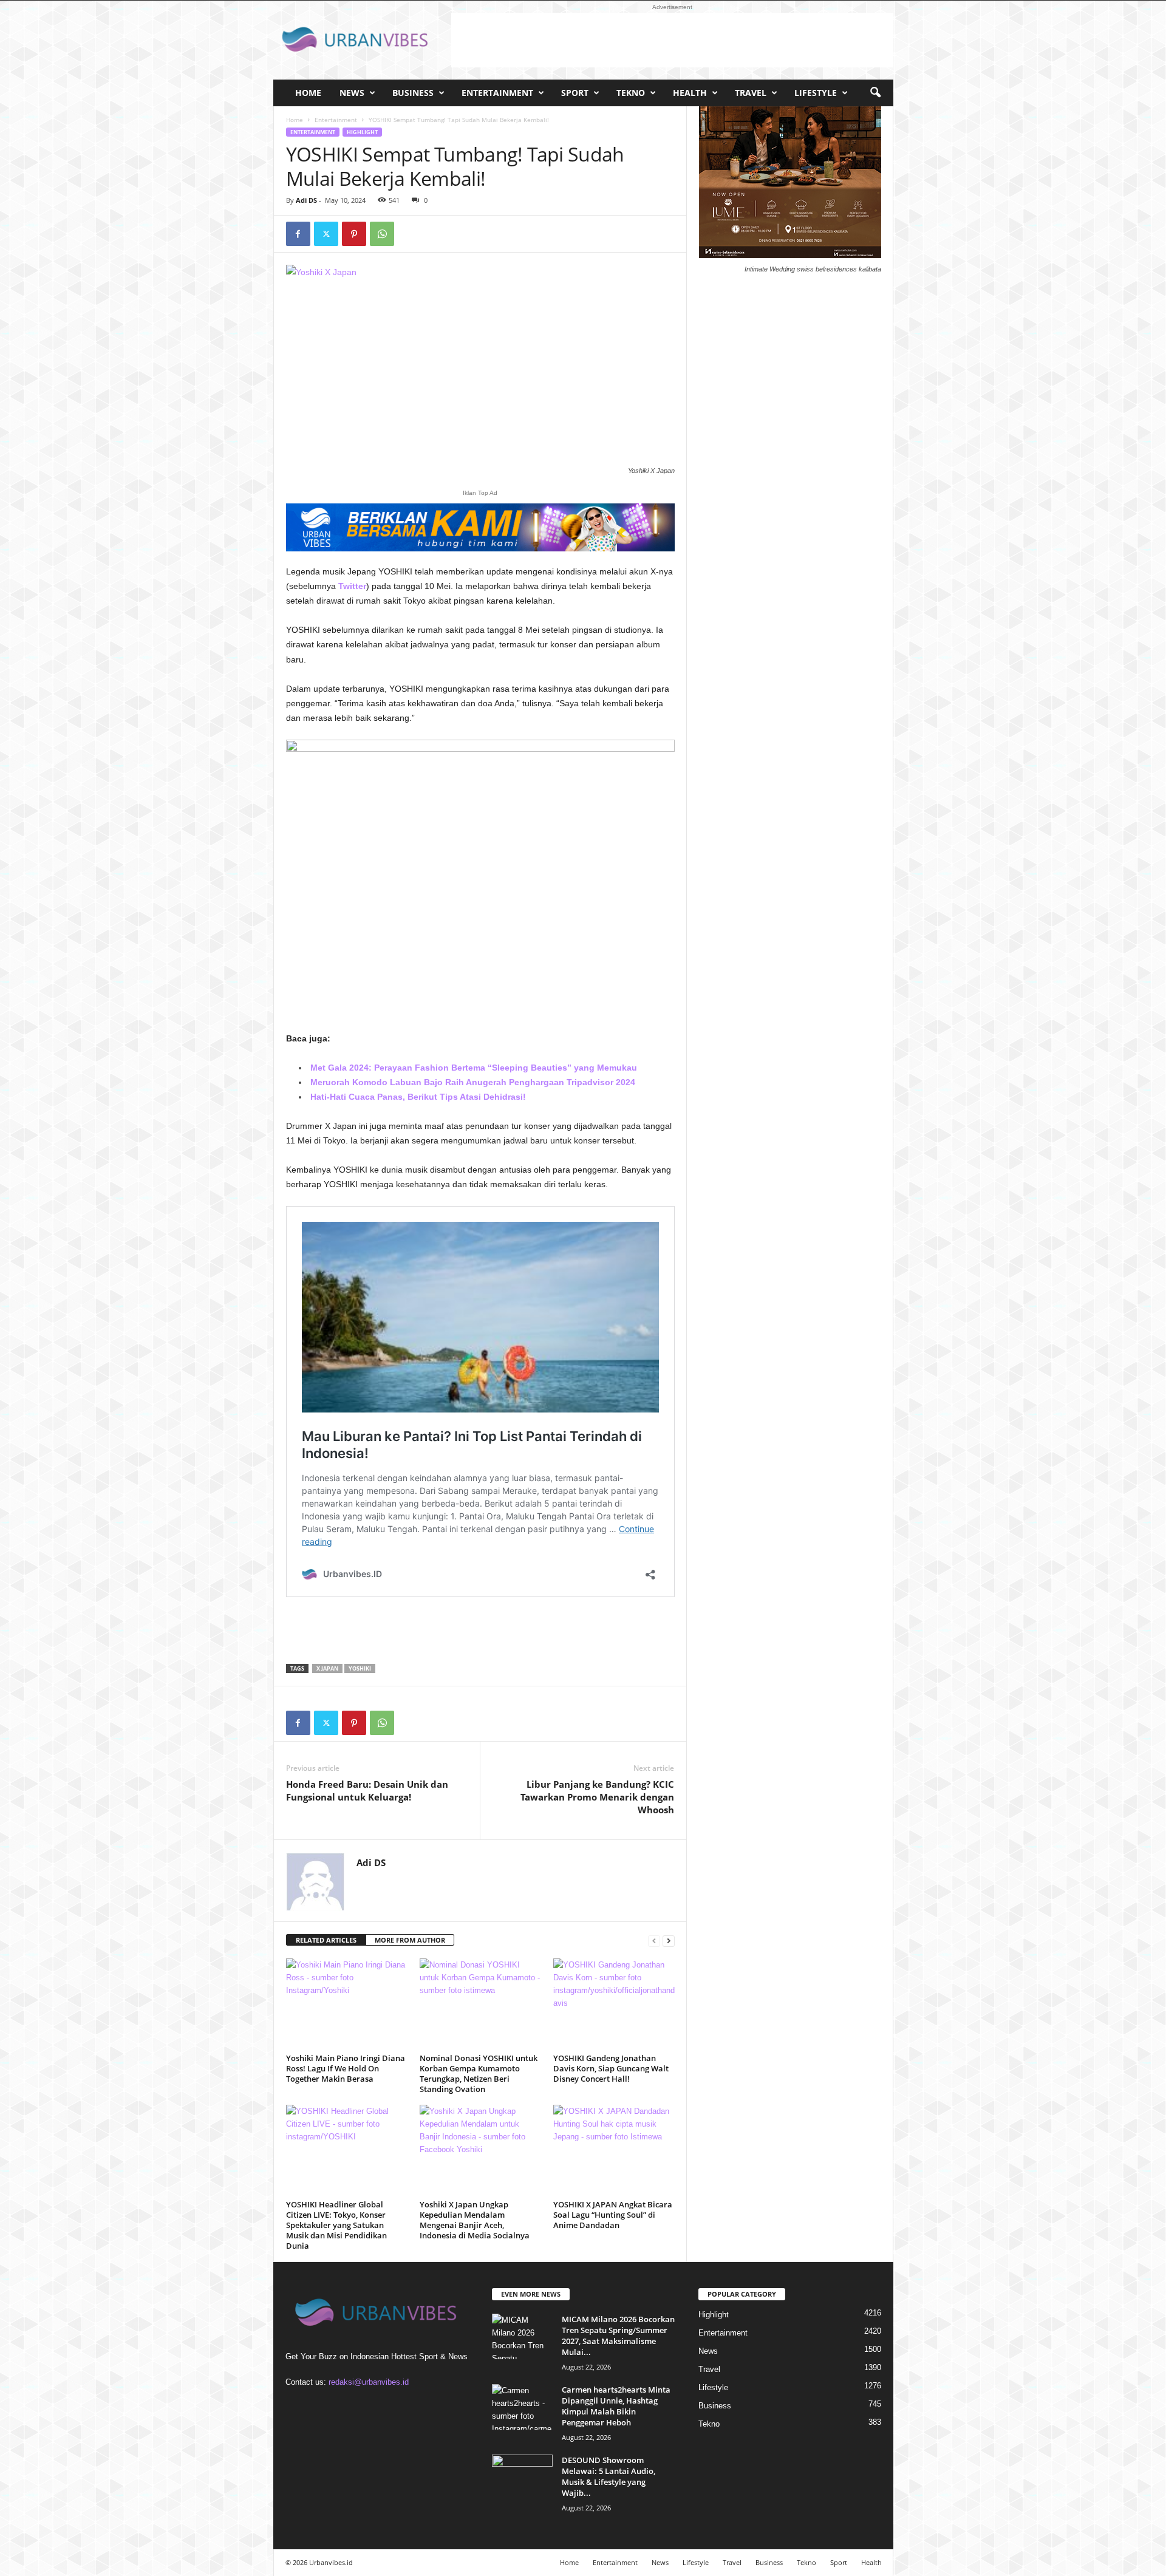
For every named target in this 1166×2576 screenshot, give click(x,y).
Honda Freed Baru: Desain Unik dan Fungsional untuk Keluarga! (367, 1791)
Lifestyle (816, 93)
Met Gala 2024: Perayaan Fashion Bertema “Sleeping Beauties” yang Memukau (474, 1068)
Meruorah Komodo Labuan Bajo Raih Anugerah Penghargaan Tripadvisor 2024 (473, 1082)
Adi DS (306, 200)
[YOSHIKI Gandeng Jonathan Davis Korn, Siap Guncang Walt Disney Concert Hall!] (614, 2004)
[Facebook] (298, 234)
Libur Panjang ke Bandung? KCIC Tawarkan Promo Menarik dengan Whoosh (597, 1797)
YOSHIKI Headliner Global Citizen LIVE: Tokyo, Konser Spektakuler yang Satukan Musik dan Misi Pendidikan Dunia (336, 2225)
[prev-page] (654, 1941)
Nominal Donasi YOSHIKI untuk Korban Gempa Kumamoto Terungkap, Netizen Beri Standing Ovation (479, 2073)
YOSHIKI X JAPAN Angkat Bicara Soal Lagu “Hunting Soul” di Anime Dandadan (613, 2215)
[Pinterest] (354, 234)
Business (413, 93)
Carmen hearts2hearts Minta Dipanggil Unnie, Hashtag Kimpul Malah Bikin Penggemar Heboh (616, 2406)
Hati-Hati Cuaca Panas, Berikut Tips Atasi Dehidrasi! (418, 1097)
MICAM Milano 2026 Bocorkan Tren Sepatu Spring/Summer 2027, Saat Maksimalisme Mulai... (618, 2336)
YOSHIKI (360, 1668)
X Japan (327, 1668)
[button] (875, 93)
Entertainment (497, 93)
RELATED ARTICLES (326, 1940)
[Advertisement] (672, 40)
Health (690, 93)
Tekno (631, 93)
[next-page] (669, 1941)
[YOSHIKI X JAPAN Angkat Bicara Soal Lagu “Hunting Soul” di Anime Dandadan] (614, 2150)
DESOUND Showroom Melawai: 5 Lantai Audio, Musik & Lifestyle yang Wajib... (609, 2476)
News (352, 93)
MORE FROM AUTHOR (410, 1940)
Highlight (362, 132)
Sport (575, 93)
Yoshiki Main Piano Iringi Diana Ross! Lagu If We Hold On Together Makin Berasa (346, 2068)
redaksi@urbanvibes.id (369, 2382)
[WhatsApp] (382, 234)
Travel (751, 93)
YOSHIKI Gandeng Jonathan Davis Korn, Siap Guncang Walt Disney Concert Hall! (611, 2068)
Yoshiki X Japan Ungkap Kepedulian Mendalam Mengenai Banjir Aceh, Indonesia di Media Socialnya (475, 2220)
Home (308, 93)
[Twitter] (326, 234)
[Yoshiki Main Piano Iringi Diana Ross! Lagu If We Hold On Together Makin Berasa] (347, 2004)
